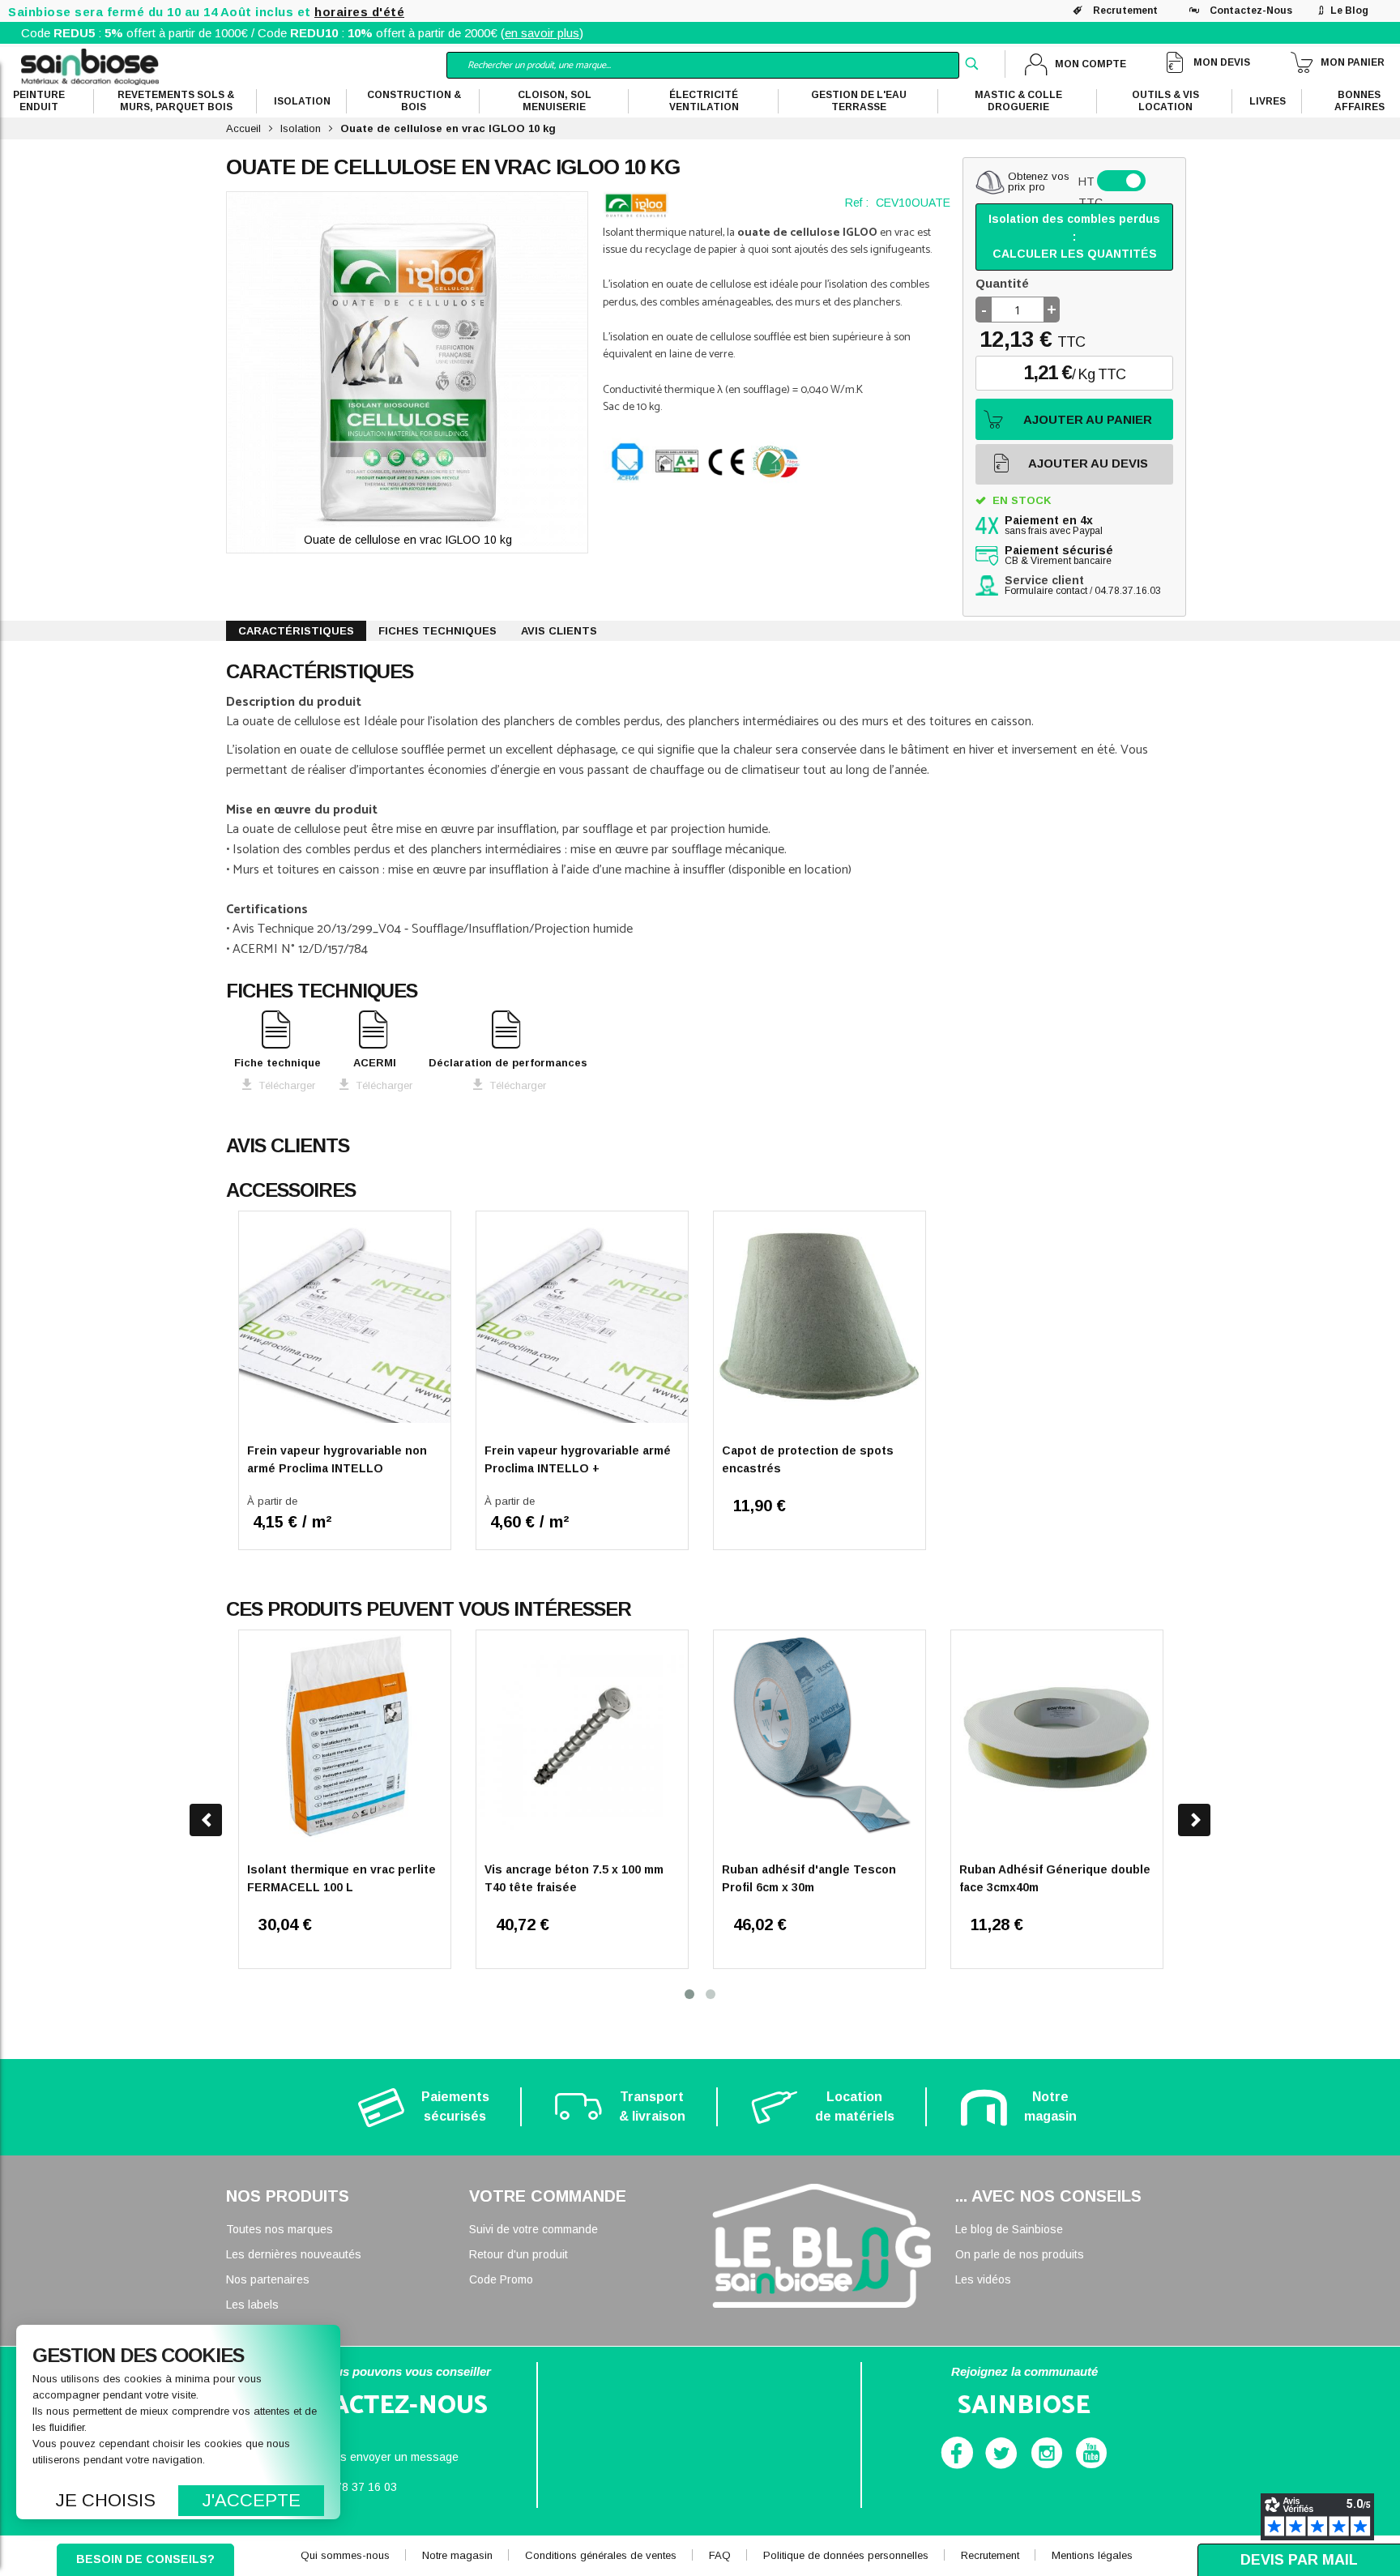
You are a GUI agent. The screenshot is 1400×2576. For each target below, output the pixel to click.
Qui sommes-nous (345, 2555)
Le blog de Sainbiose (1009, 2229)
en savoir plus (542, 33)
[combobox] (703, 65)
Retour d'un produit (519, 2254)
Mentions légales (1092, 2555)
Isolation (301, 128)
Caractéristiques (296, 631)
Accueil (243, 128)
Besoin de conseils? (145, 2559)
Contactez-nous (1251, 11)
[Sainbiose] (90, 66)
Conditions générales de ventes (601, 2555)
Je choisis (106, 2500)
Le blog (1349, 11)
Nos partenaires (268, 2279)
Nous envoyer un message (389, 2457)
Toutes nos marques (280, 2229)
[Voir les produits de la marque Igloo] (636, 205)
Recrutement (1125, 11)
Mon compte (1091, 64)
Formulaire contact (1046, 591)
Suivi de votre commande (534, 2229)
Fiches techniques (437, 631)
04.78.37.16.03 (1128, 591)
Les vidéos (983, 2279)
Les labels (252, 2305)
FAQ (720, 2555)
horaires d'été (359, 12)
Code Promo (501, 2279)
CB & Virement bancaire (1059, 556)
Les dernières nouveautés (294, 2254)
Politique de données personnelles (846, 2555)
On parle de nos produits (1020, 2254)
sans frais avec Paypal (1054, 526)
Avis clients (559, 631)
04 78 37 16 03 (358, 2487)
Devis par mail (1299, 2560)
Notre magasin (457, 2555)
